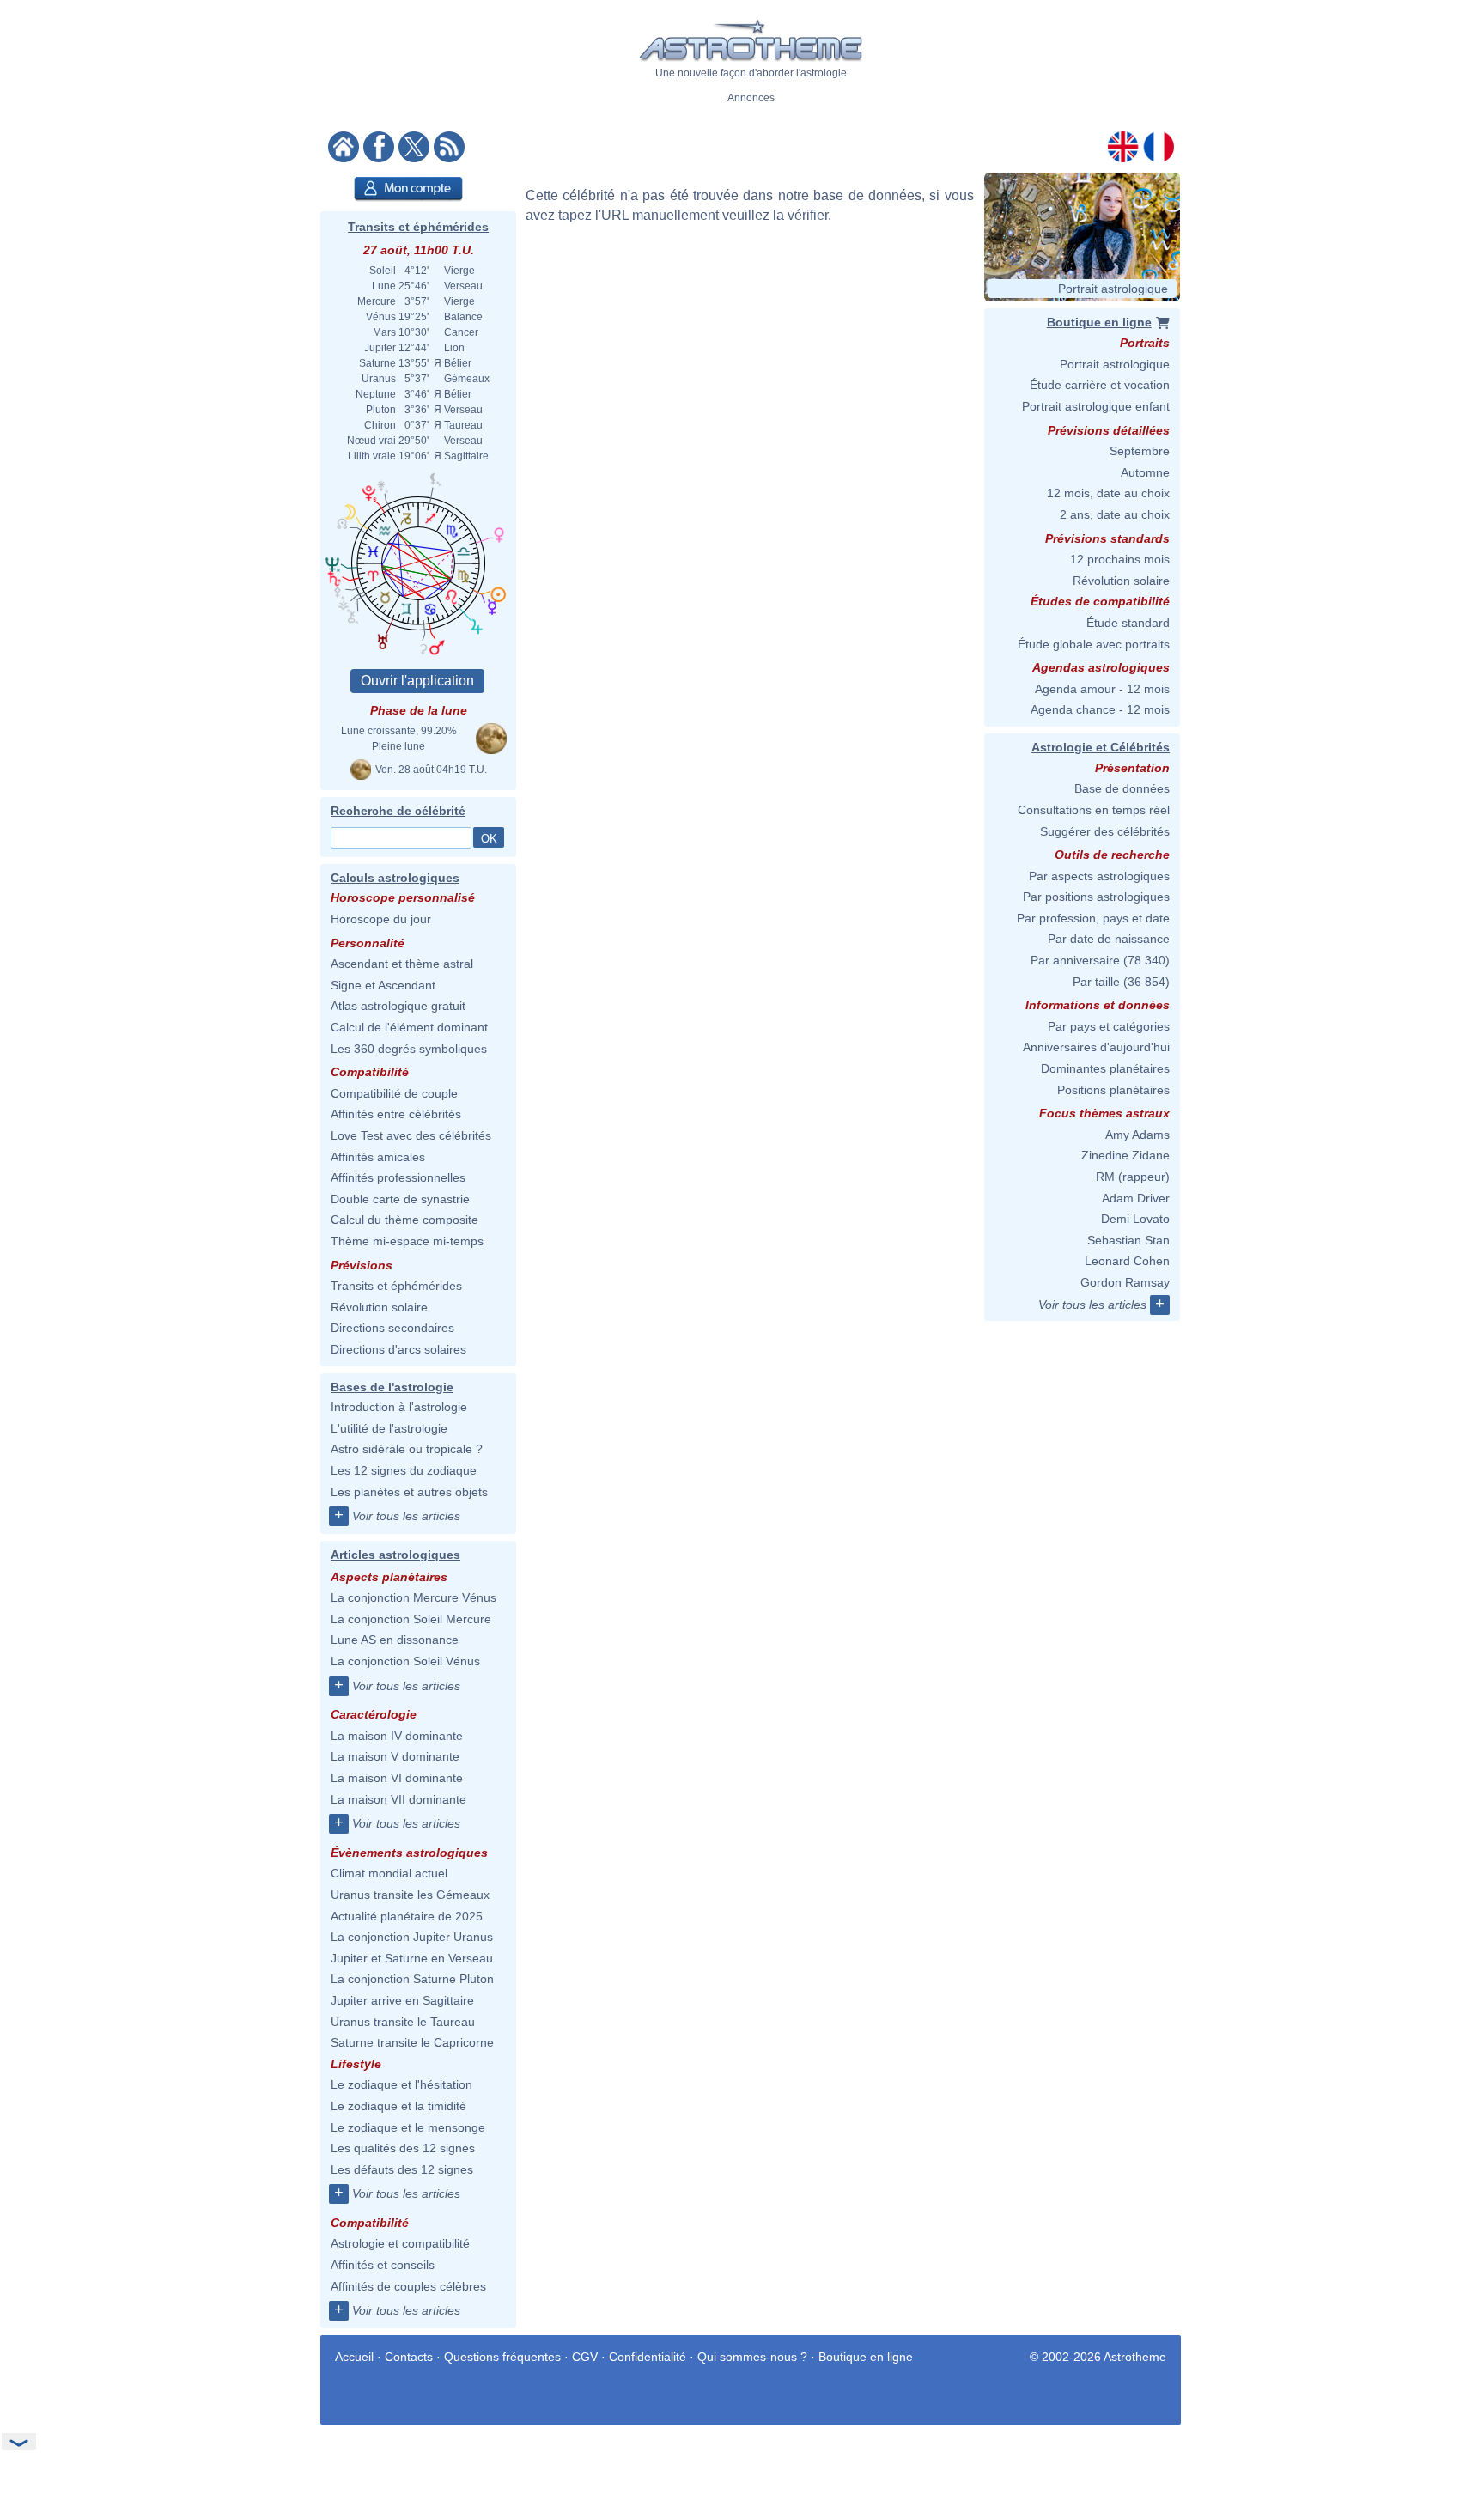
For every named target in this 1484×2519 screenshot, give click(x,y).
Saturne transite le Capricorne (412, 2042)
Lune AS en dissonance (395, 1640)
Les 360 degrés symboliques (409, 1049)
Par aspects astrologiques (1099, 876)
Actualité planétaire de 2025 (407, 1916)
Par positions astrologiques (1096, 897)
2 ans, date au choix (1115, 514)
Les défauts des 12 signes (402, 2169)
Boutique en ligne (866, 2357)
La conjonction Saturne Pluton (412, 1979)
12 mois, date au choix (1108, 493)
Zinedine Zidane (1125, 1155)
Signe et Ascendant (383, 985)
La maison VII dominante (398, 1799)
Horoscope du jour (381, 919)
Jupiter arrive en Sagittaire (402, 2000)
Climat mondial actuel (389, 1873)
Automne (1145, 472)
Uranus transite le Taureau (403, 2022)
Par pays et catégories (1109, 1026)
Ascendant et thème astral (402, 964)
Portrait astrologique (1115, 364)
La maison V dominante (395, 1756)
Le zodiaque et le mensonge (408, 2127)
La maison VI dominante (397, 1778)
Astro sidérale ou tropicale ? (407, 1449)
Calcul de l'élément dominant (409, 1027)
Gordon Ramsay (1125, 1282)
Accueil (354, 2357)
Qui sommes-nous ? (752, 2357)
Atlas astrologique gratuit (398, 1006)
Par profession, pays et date (1093, 918)
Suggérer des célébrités (1105, 831)
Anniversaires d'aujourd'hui (1096, 1047)
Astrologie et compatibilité (400, 2243)
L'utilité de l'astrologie (389, 1428)
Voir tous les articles (406, 1516)
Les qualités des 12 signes (403, 2148)
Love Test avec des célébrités (411, 1135)
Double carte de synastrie (400, 1199)
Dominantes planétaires (1105, 1068)
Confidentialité (648, 2357)
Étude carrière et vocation (1100, 385)
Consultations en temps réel (1094, 810)
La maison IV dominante (397, 1736)
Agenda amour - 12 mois (1102, 689)
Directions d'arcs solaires (398, 1349)
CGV (585, 2357)
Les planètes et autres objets (409, 1492)
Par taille (1096, 982)
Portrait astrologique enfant (1096, 406)
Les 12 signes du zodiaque (404, 1470)
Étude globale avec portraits (1094, 644)
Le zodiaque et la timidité (398, 2106)
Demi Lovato (1135, 1219)
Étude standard (1128, 623)
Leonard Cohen (1127, 1261)
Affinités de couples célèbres (408, 2286)
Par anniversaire (1075, 960)
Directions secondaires (392, 1328)
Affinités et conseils (383, 2265)
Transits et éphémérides (418, 227)
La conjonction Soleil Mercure (411, 1619)
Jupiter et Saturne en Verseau (412, 1958)
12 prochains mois (1120, 559)
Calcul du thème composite (404, 1220)
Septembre (1140, 451)
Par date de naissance (1109, 939)
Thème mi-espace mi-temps (407, 1241)
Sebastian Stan (1128, 1240)
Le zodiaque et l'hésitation (401, 2084)
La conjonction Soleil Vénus (405, 1661)
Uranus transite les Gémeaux (410, 1895)
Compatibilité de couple (394, 1093)
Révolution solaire (379, 1307)
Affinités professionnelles (398, 1177)
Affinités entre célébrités (396, 1114)
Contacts (409, 2357)
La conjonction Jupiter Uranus (412, 1937)
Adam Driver (1136, 1198)
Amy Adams (1137, 1135)
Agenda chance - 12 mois (1100, 709)
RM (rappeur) (1133, 1177)
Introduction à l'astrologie (399, 1407)
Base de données (1122, 788)
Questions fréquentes (502, 2357)
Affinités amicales (378, 1157)
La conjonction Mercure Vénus (414, 1597)
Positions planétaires (1113, 1090)
